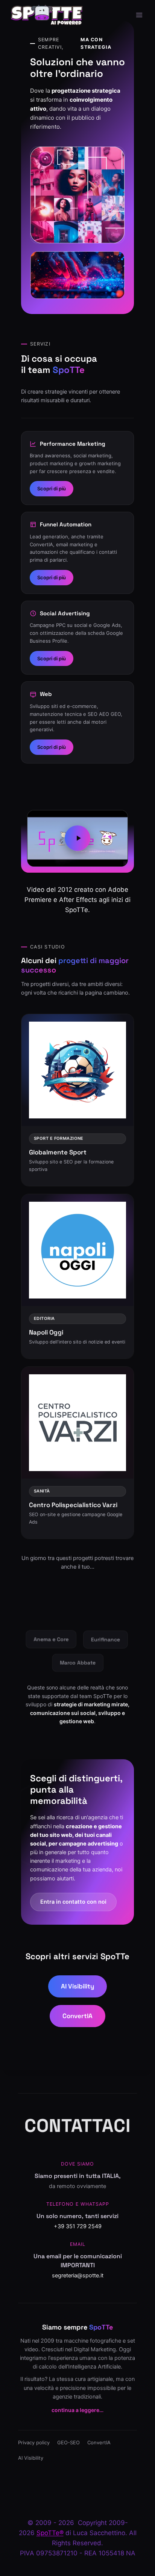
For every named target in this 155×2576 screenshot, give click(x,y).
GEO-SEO (68, 2442)
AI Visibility (77, 1986)
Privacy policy (34, 2442)
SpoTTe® (50, 2533)
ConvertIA (77, 2016)
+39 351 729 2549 (78, 2226)
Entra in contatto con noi (73, 1902)
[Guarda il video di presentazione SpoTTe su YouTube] (77, 838)
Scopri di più (52, 488)
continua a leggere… (77, 2410)
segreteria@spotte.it (78, 2275)
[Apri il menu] (139, 15)
